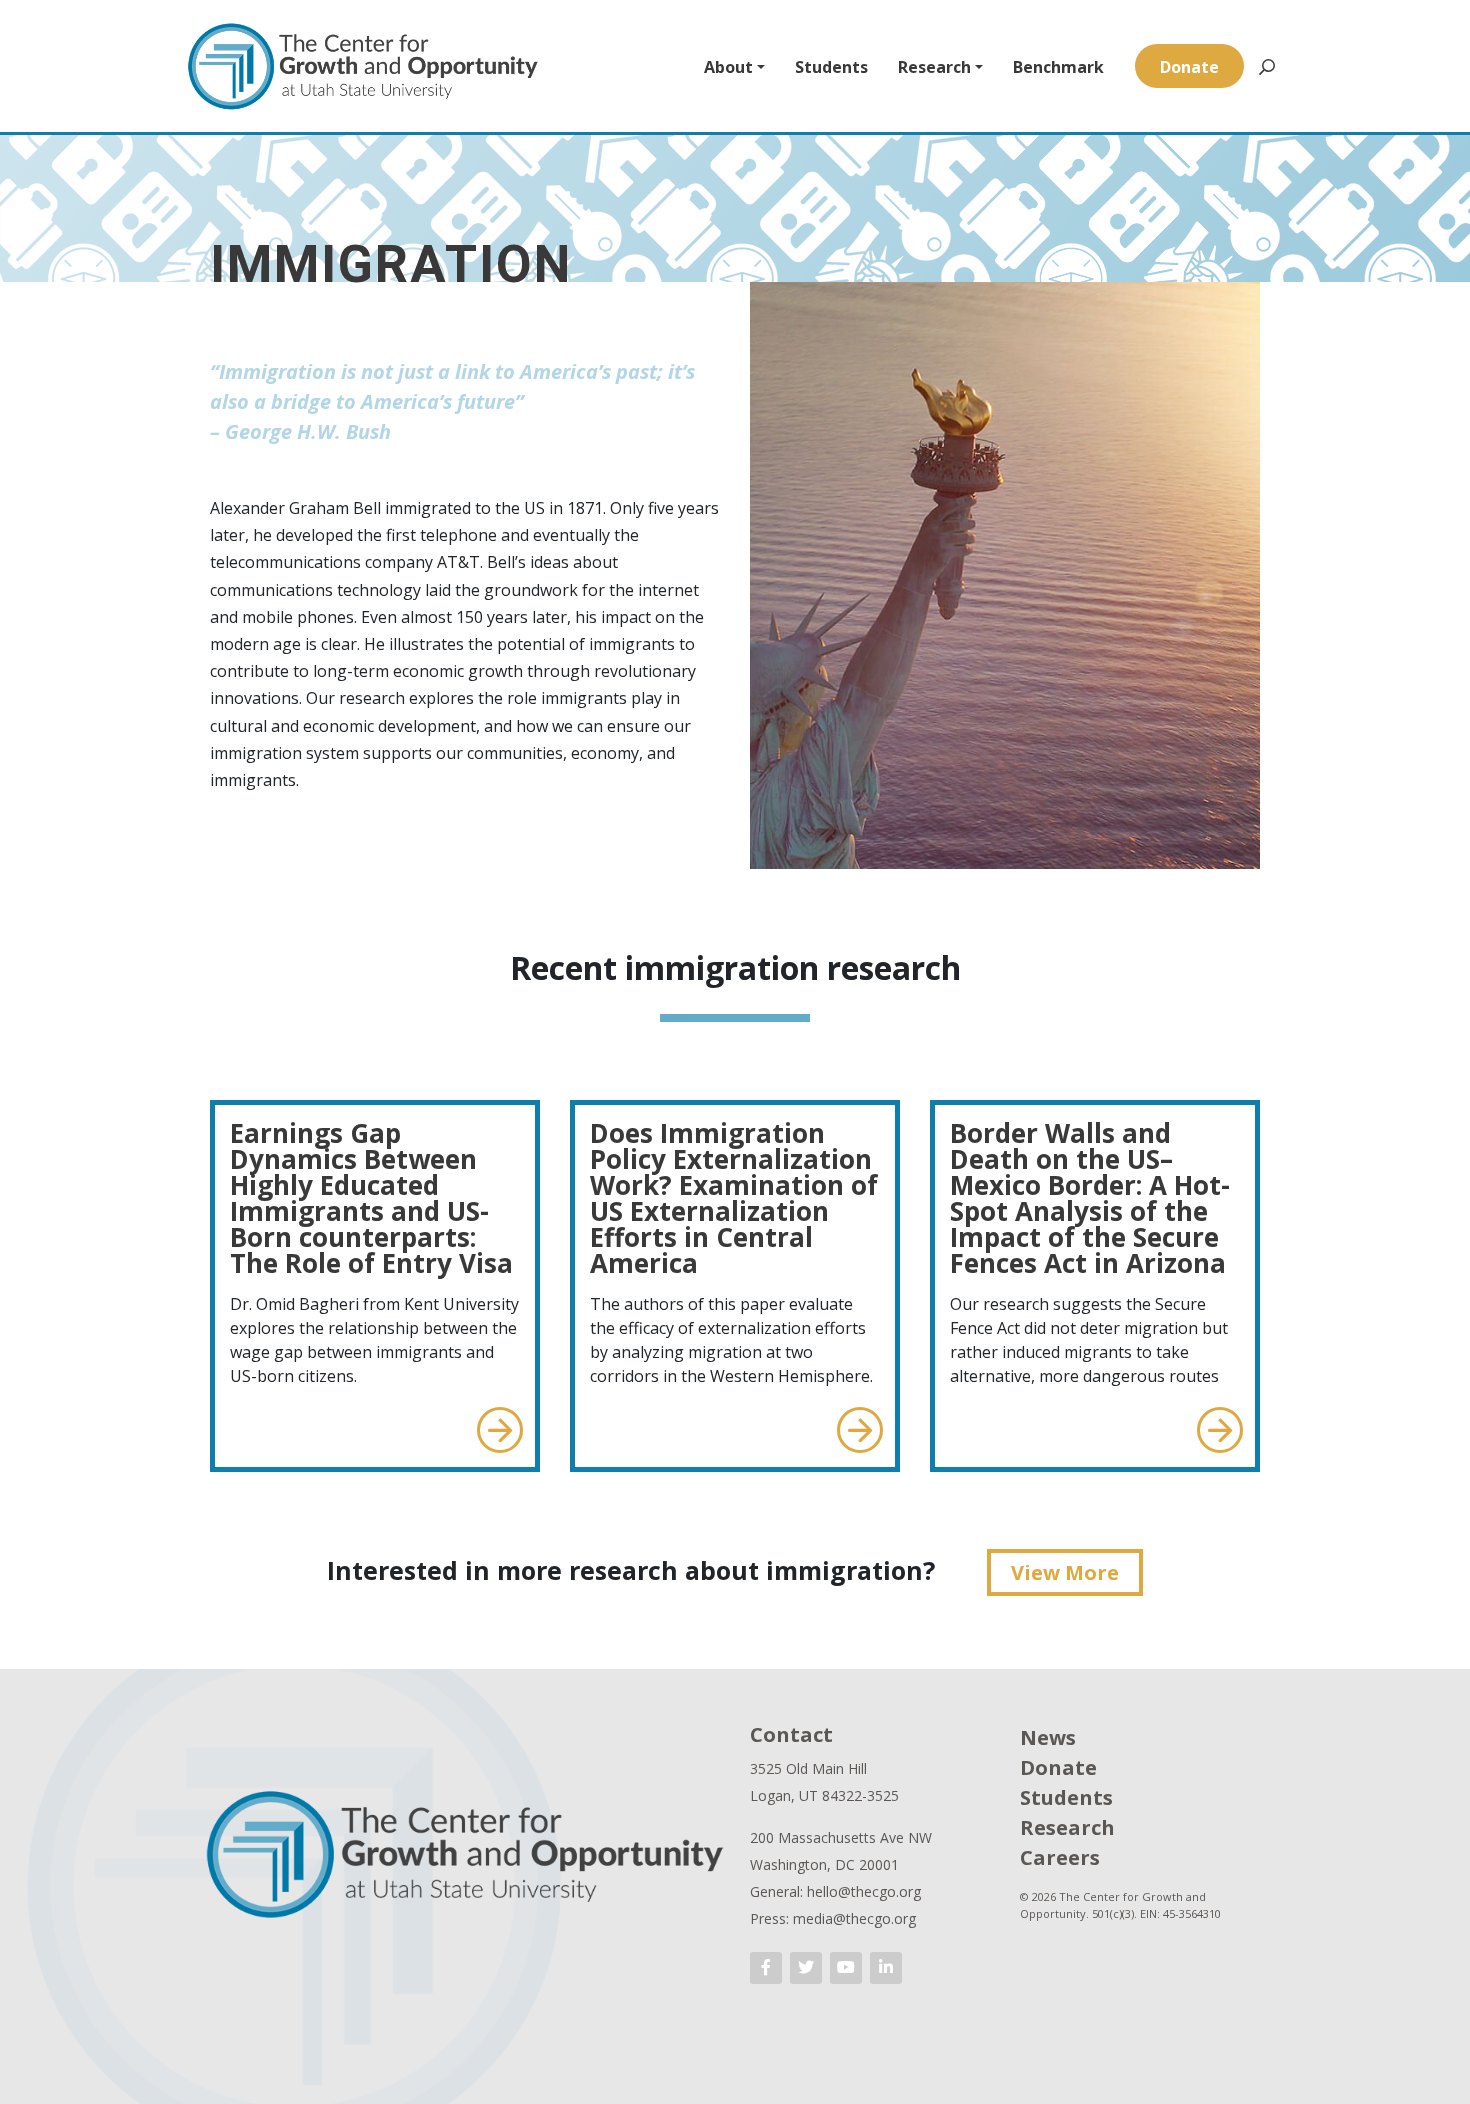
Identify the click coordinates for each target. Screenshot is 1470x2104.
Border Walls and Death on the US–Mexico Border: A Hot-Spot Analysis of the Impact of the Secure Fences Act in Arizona (1090, 1198)
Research (934, 67)
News (1048, 1737)
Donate (1189, 67)
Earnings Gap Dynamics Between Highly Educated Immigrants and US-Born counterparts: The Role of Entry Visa (371, 1198)
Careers (1060, 1857)
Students (831, 67)
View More (1065, 1572)
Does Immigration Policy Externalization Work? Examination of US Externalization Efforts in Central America (734, 1198)
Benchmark (1058, 67)
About (728, 67)
